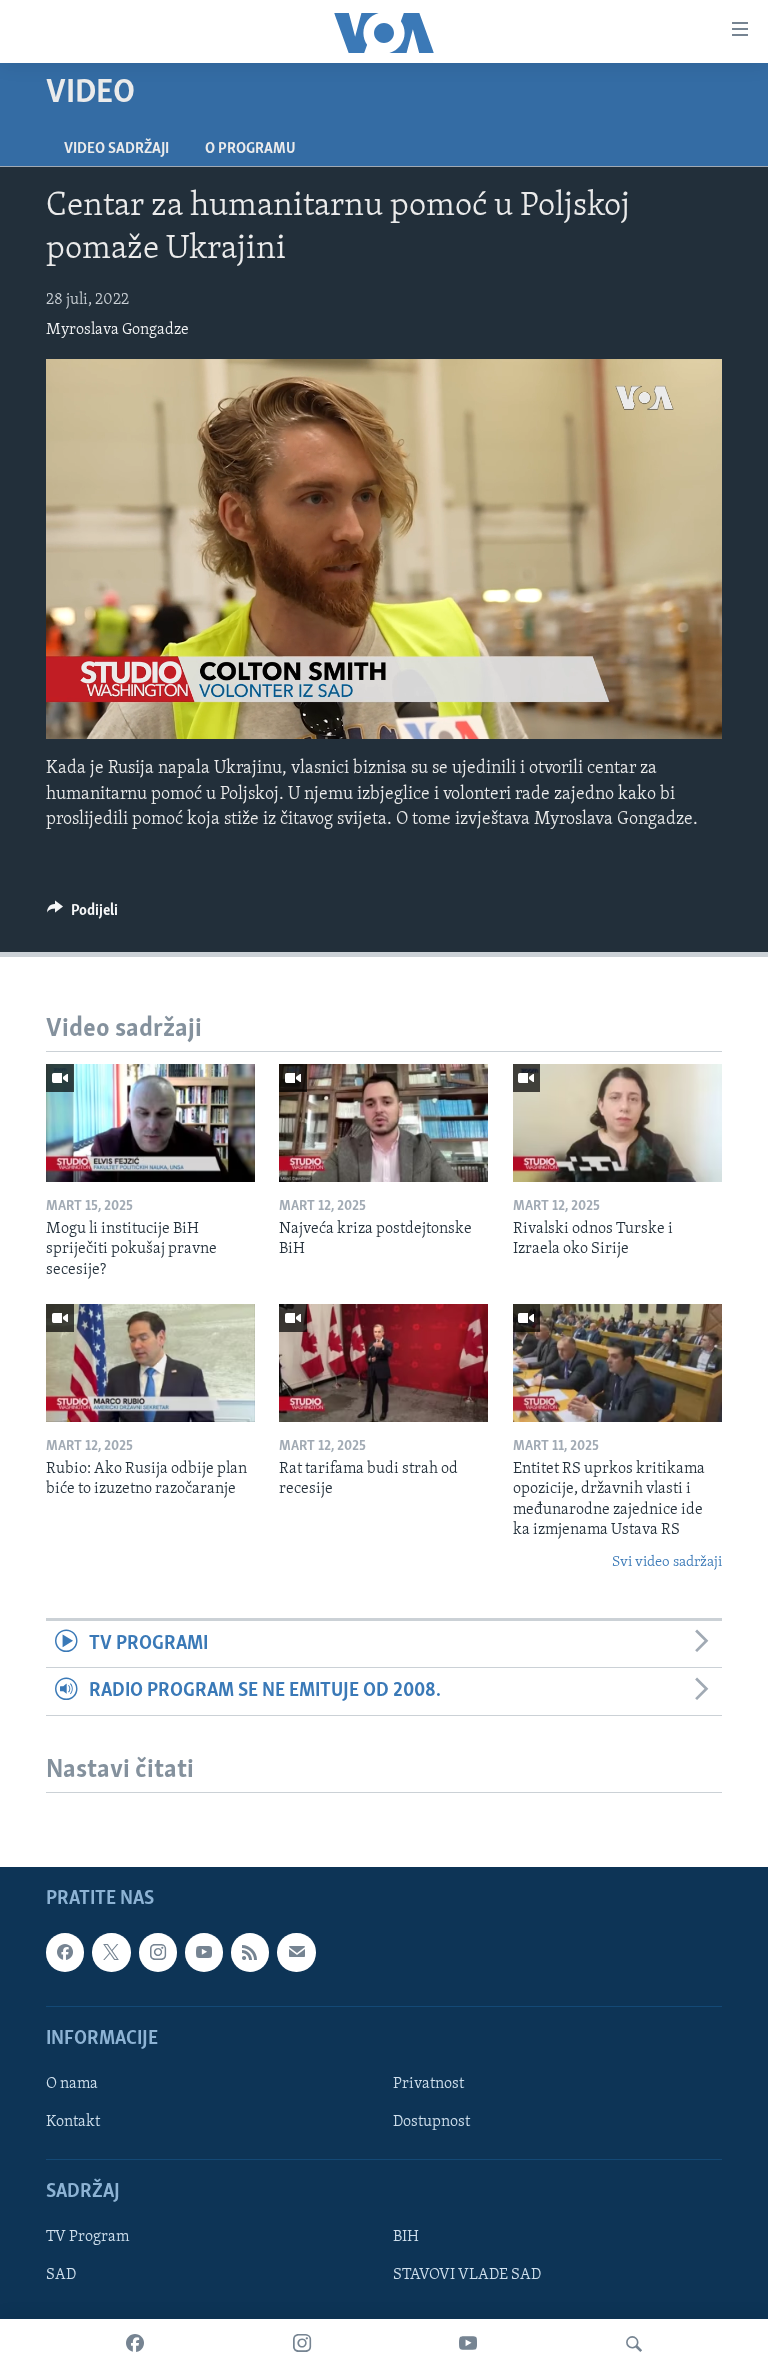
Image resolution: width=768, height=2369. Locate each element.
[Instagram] (302, 2344)
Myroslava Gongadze (117, 330)
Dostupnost (431, 2122)
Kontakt (73, 2122)
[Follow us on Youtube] (204, 1952)
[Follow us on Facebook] (65, 1952)
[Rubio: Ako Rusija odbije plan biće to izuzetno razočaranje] (150, 1363)
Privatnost (428, 2084)
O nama (72, 2084)
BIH (406, 2237)
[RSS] (250, 1952)
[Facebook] (135, 2344)
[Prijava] (296, 1952)
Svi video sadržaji (667, 1562)
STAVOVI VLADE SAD (467, 2275)
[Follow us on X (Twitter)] (111, 1952)
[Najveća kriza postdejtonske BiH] (383, 1123)
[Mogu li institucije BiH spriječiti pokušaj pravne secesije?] (150, 1123)
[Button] (82, 915)
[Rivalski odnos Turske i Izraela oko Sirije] (617, 1123)
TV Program (87, 2237)
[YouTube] (468, 2344)
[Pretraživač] (634, 2344)
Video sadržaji (116, 149)
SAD (61, 2275)
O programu (250, 149)
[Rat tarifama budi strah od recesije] (383, 1363)
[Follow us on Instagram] (158, 1952)
